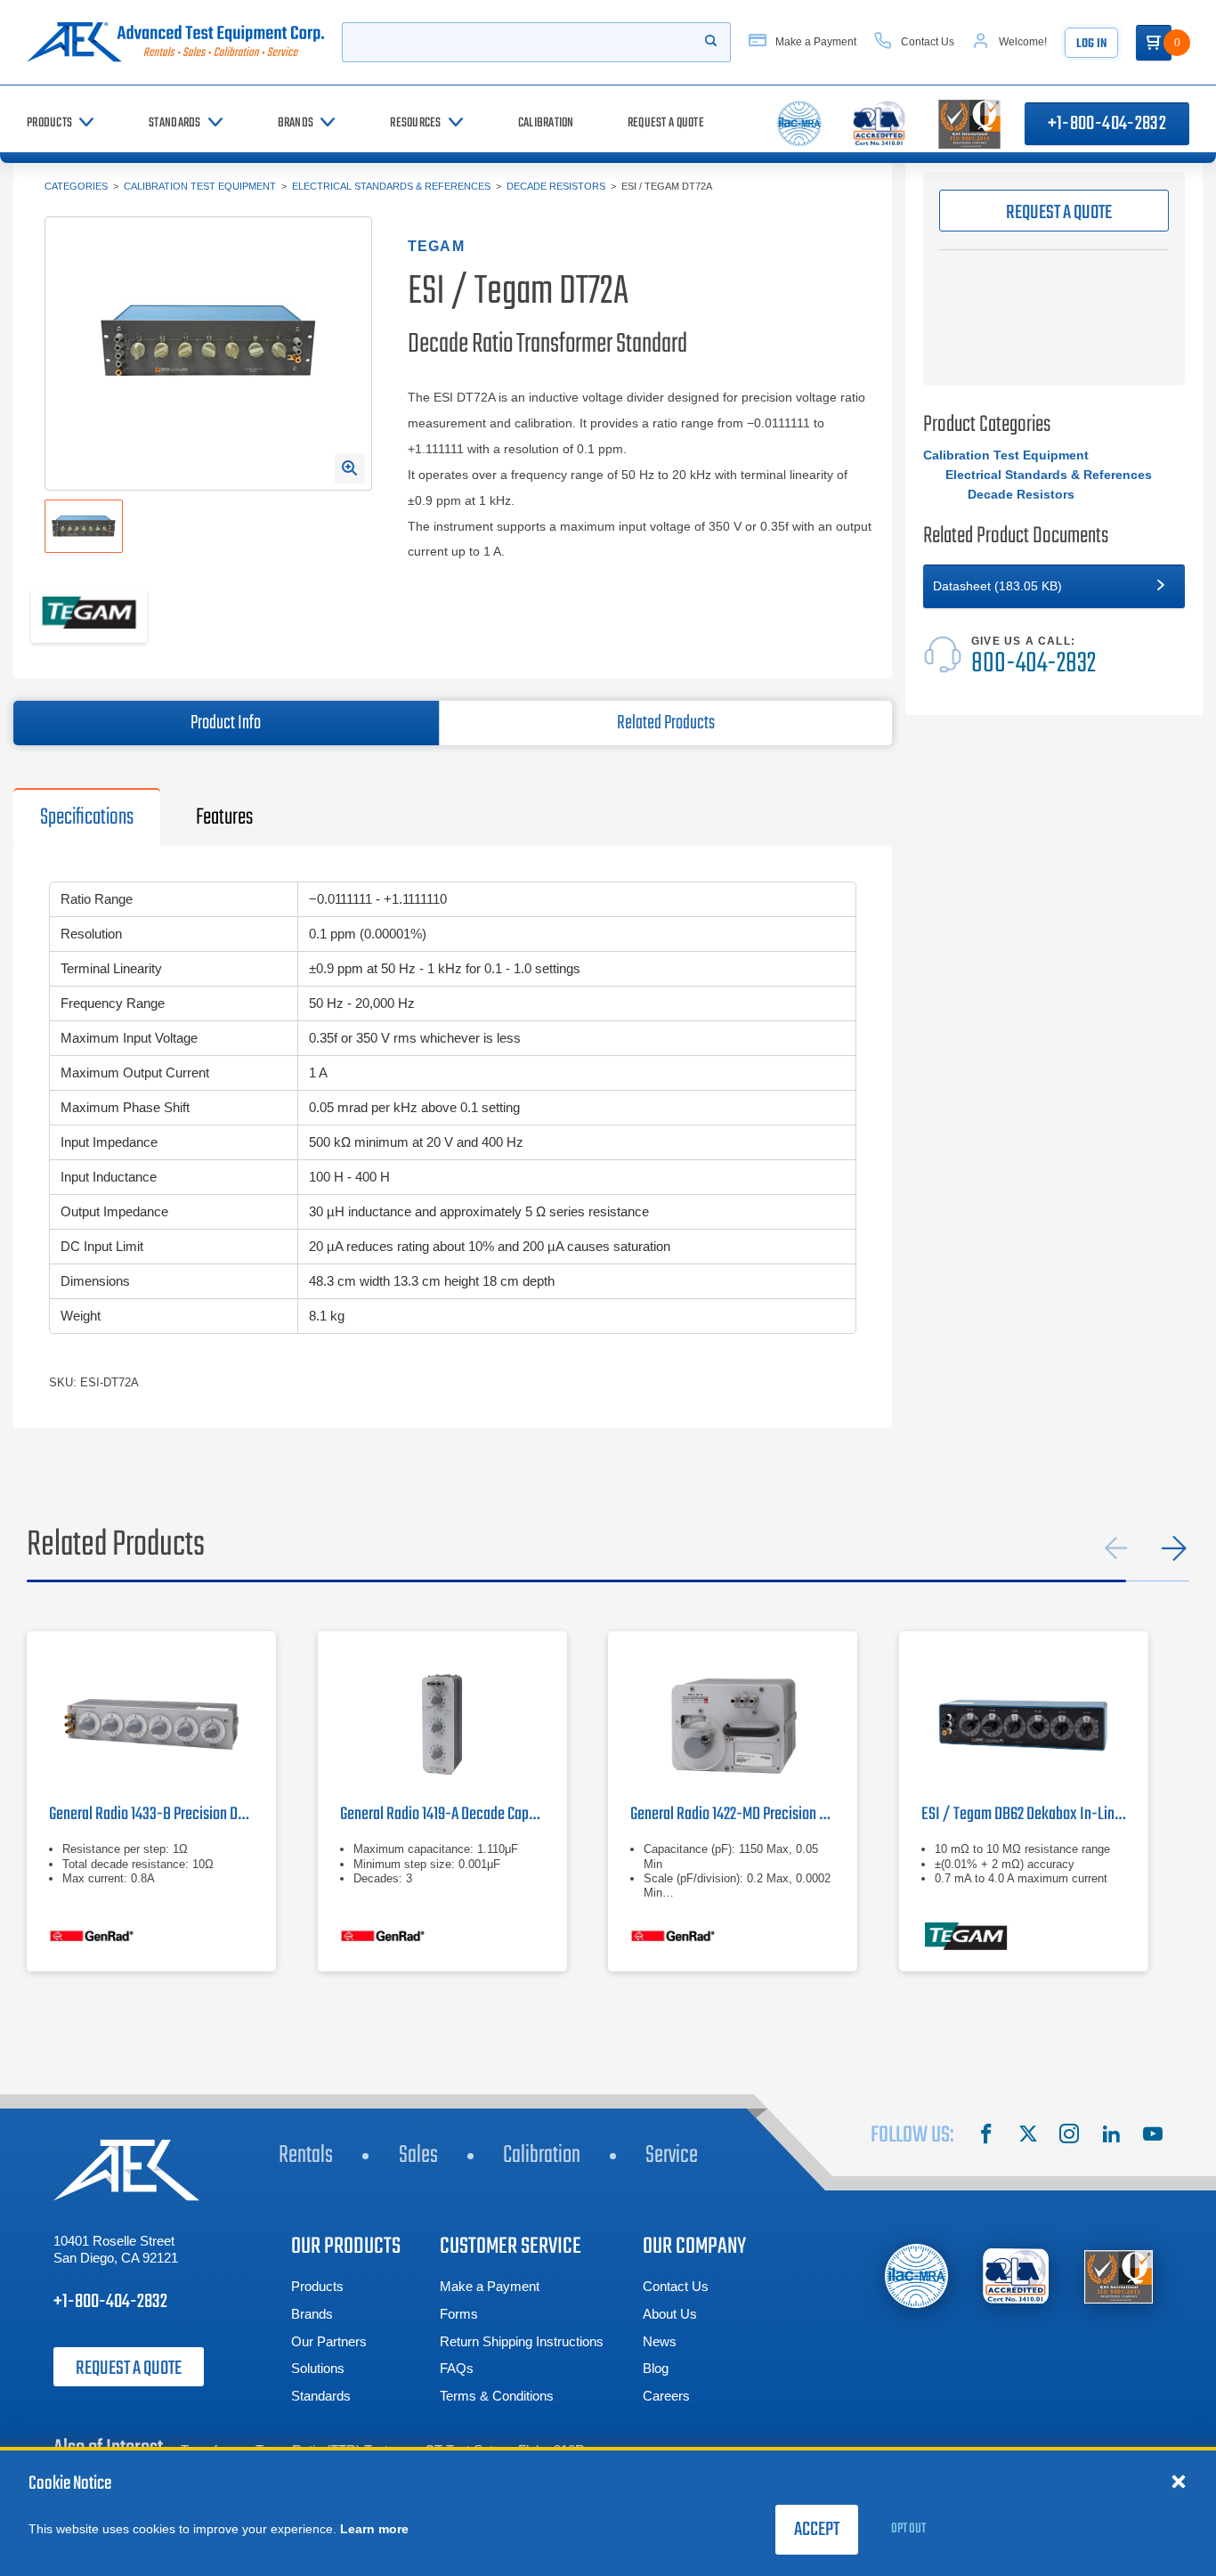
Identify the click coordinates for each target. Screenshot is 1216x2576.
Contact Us (676, 2286)
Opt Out (908, 2529)
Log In (1091, 44)
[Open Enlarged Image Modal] (350, 468)
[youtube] (1153, 2136)
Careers (666, 2396)
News (660, 2341)
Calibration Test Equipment (200, 186)
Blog (656, 2368)
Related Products (666, 723)
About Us (670, 2314)
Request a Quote (129, 2369)
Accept (817, 2530)
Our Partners (329, 2341)
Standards (321, 2396)
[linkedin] (1111, 2136)
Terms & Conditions (497, 2396)
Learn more (374, 2529)
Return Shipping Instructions (522, 2341)
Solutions (318, 2368)
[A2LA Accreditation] (1017, 2276)
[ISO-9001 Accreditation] (1119, 2276)
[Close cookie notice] (1179, 2481)
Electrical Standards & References (391, 186)
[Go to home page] (175, 42)
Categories (76, 186)
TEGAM (436, 246)
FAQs (457, 2368)
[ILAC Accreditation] (916, 2275)
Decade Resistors (556, 186)
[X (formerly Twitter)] (1028, 2136)
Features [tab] (224, 817)
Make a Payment (490, 2286)
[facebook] (986, 2136)
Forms (459, 2314)
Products (317, 2286)
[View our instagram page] (1069, 2136)
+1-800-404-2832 (1107, 124)
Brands (312, 2314)
